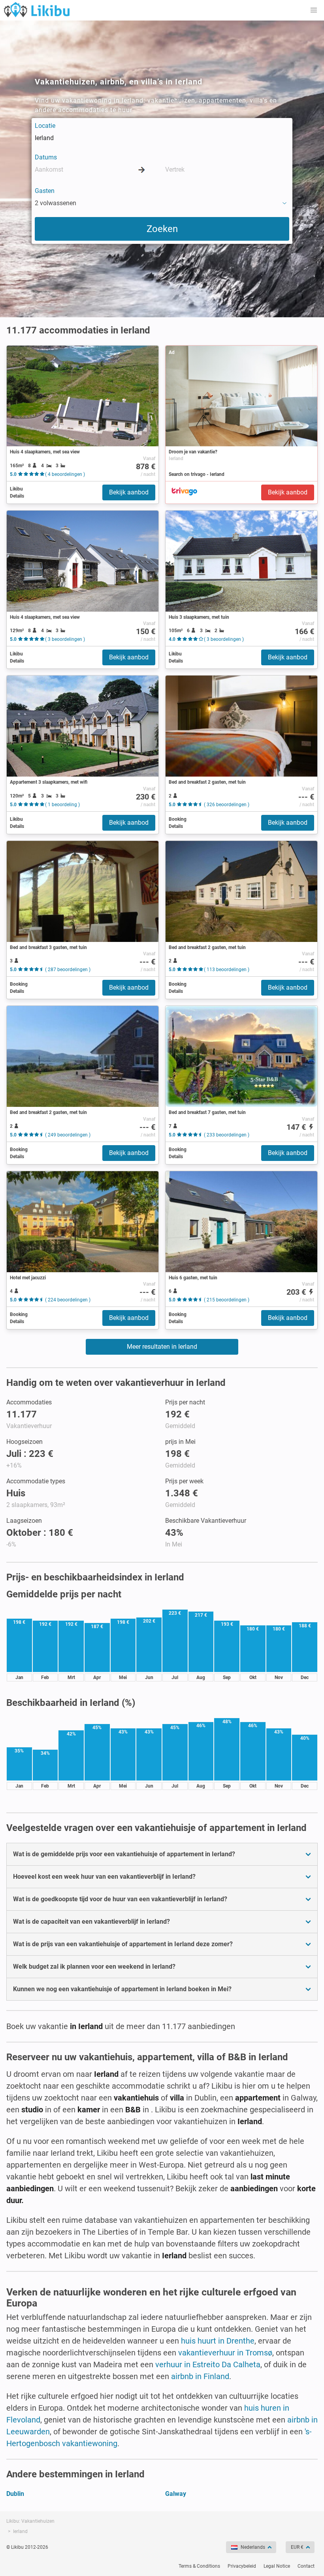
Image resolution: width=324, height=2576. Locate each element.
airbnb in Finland (200, 2376)
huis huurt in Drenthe (218, 2341)
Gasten (45, 191)
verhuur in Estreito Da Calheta (208, 2364)
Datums (46, 157)
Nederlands (253, 2547)
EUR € (297, 2547)
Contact (306, 2566)
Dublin (15, 2494)
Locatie (45, 126)
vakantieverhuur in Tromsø (225, 2353)
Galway (176, 2494)
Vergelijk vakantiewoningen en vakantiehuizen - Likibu (37, 9)
